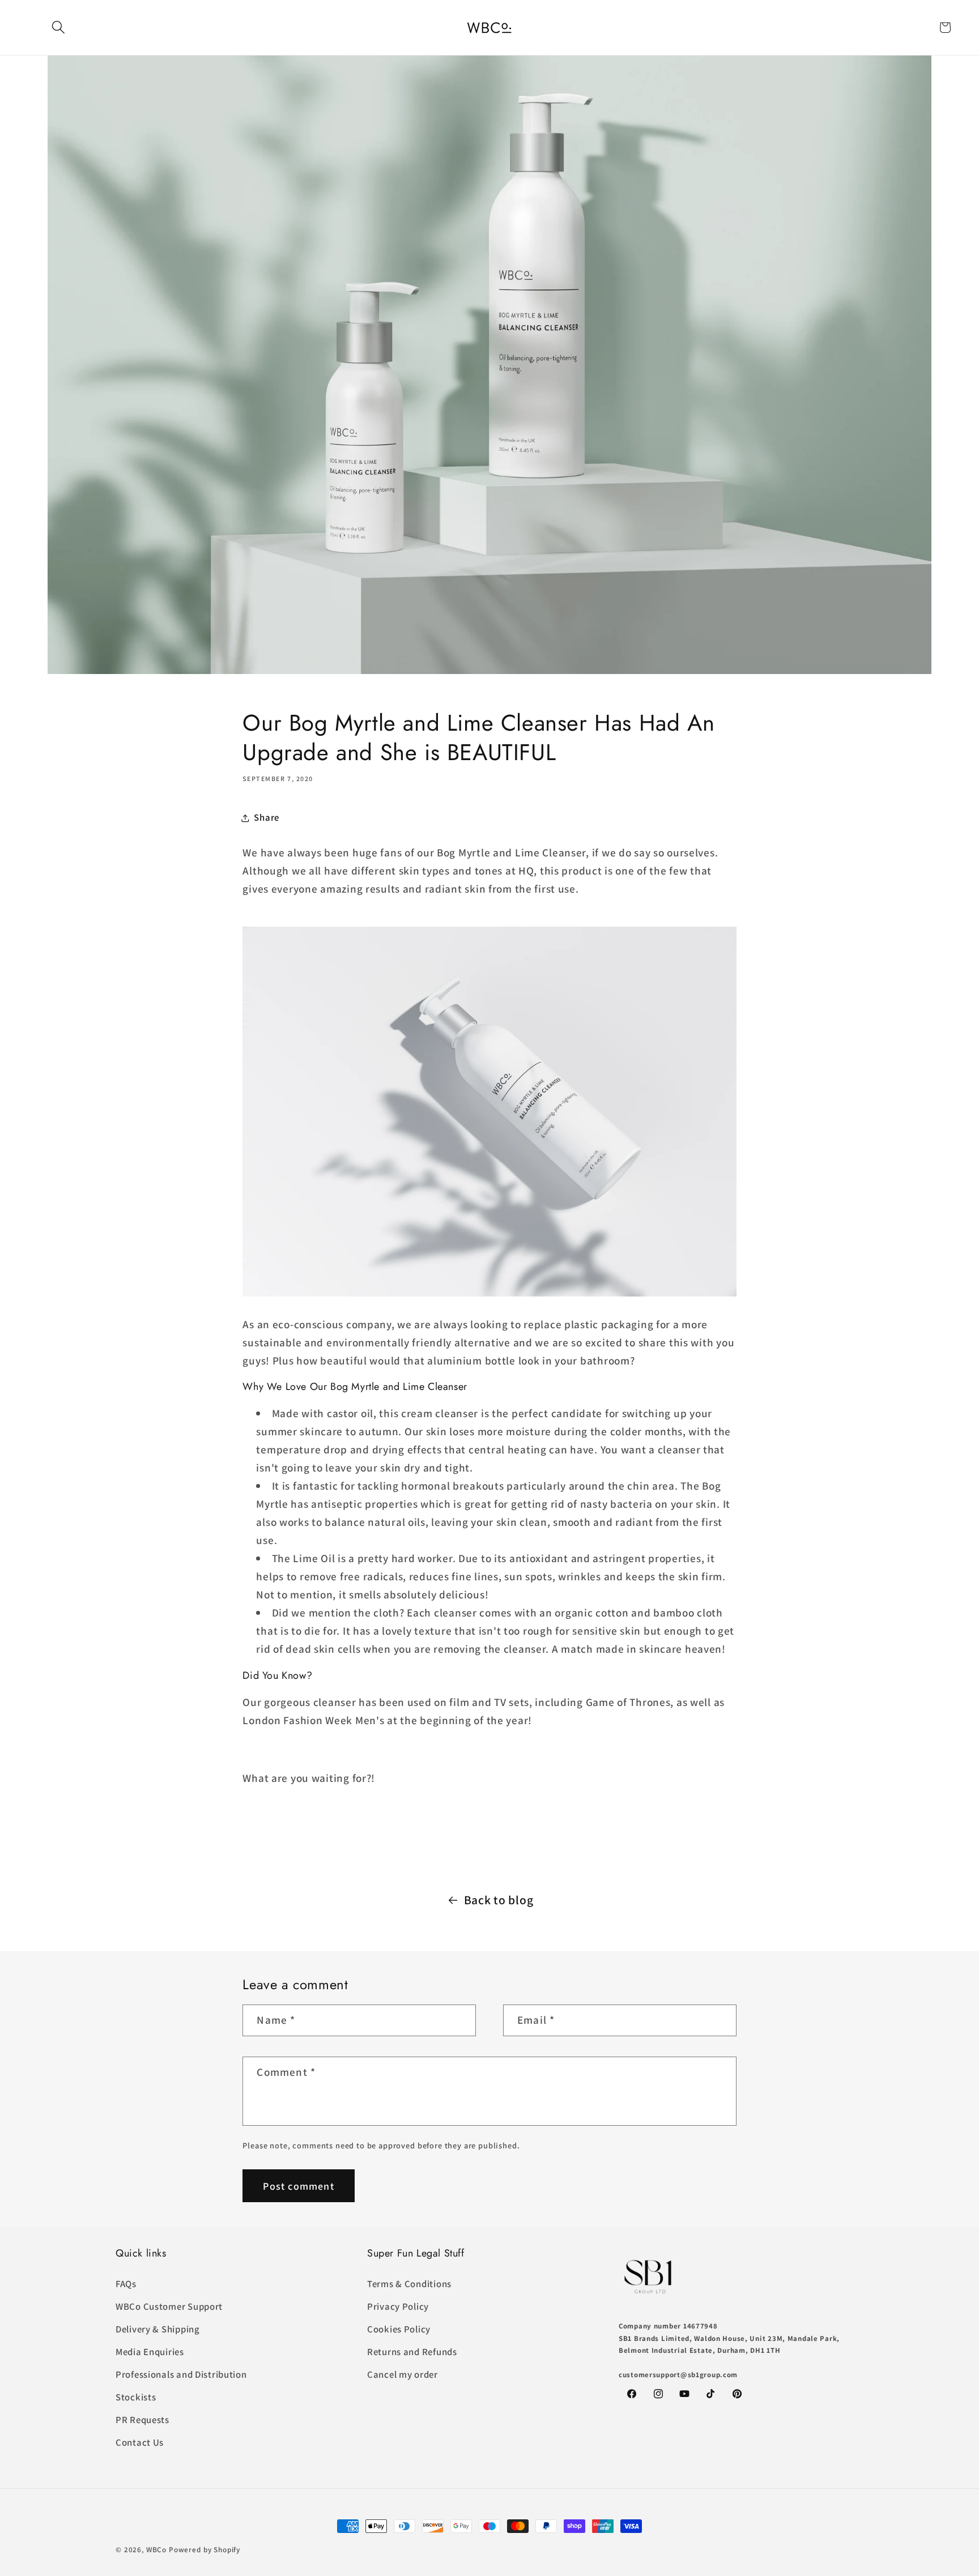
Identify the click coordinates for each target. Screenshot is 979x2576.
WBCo (156, 2550)
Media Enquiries (150, 2352)
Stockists (136, 2397)
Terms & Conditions (409, 2284)
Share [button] (267, 817)
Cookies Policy (399, 2329)
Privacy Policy (398, 2306)
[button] (59, 27)
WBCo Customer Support (169, 2306)
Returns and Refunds (412, 2352)
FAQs (126, 2284)
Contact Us (140, 2442)
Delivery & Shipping (158, 2329)
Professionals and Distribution (181, 2374)
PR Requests (142, 2420)
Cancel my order (403, 2374)
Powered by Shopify (205, 2550)
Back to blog (499, 1900)
